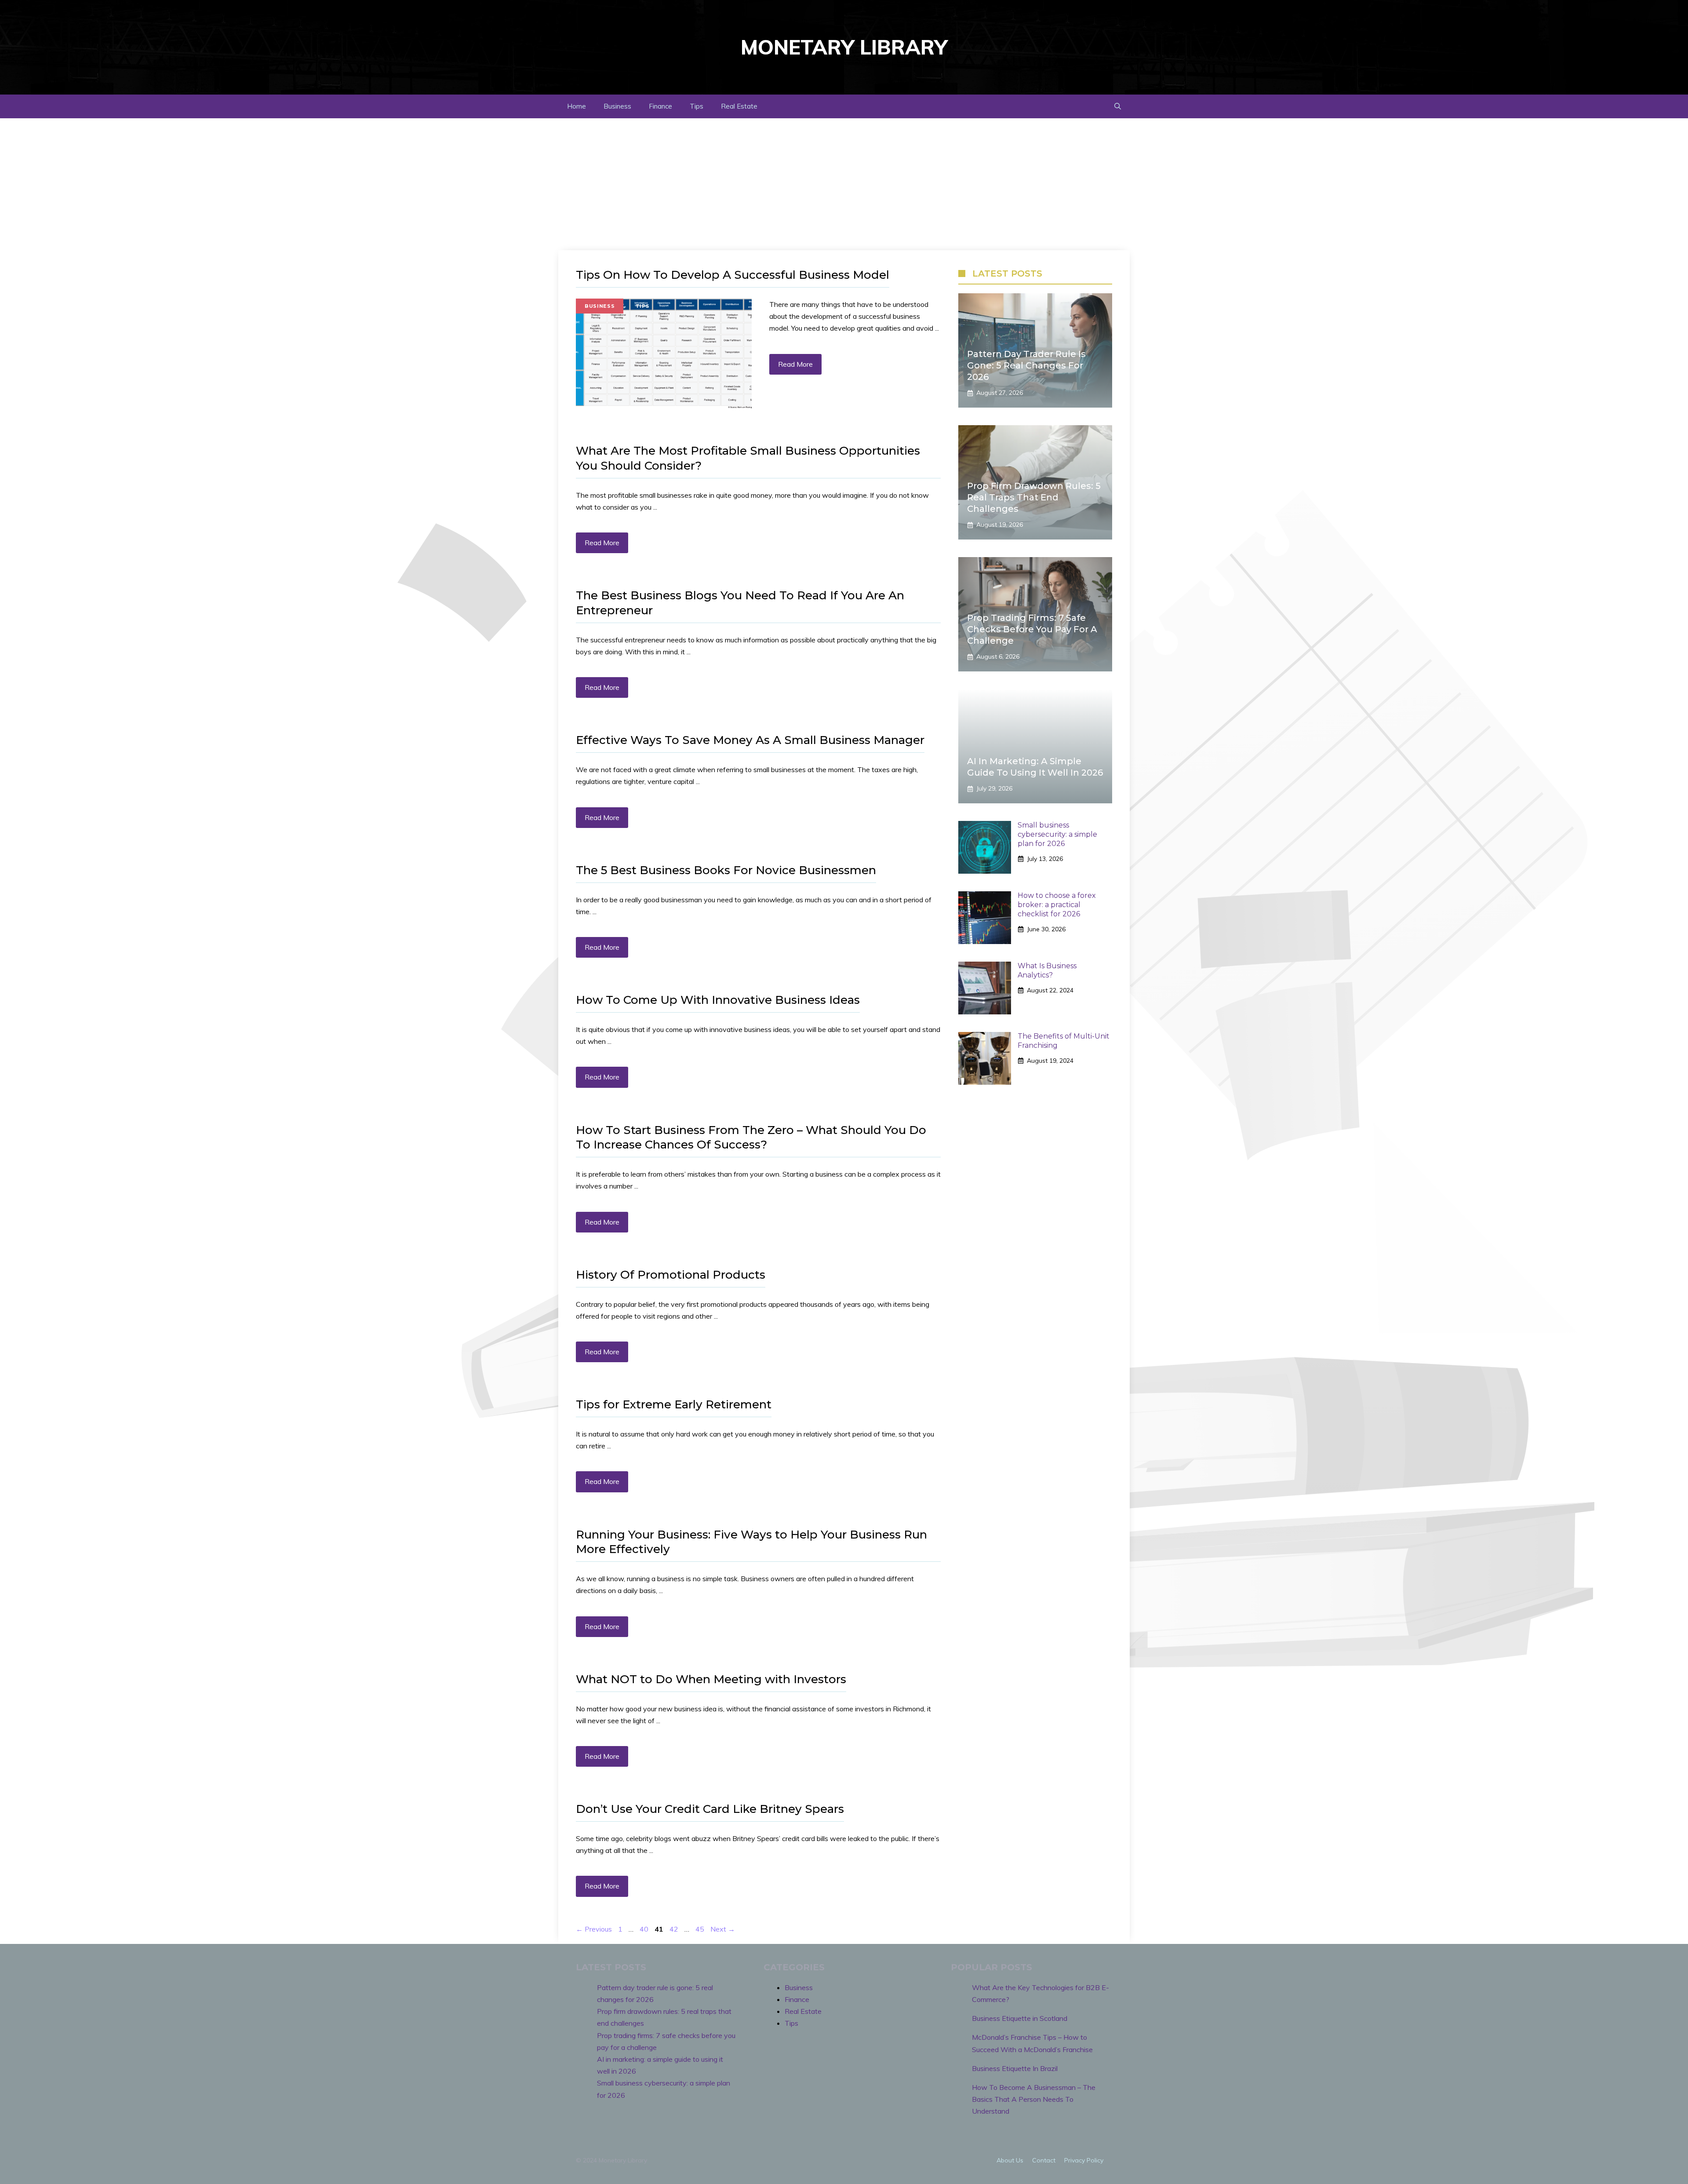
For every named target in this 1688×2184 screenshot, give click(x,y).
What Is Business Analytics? (1047, 970)
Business (617, 106)
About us (1010, 2160)
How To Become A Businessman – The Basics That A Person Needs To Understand (1034, 2099)
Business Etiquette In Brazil (1015, 2068)
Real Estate (739, 106)
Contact (1044, 2160)
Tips (697, 106)
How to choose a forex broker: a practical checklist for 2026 (1057, 905)
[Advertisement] (844, 184)
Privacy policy (1084, 2160)
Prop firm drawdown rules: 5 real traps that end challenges (1034, 497)
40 (645, 1929)
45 (701, 1929)
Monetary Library (844, 47)
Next (723, 1929)
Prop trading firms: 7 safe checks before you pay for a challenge (1032, 629)
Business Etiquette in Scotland (1020, 2018)
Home (577, 106)
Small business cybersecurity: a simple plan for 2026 (1057, 834)
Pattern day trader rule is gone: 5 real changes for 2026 (1026, 365)
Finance (660, 106)
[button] (1118, 106)
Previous (594, 1929)
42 (675, 1929)
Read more (795, 364)
